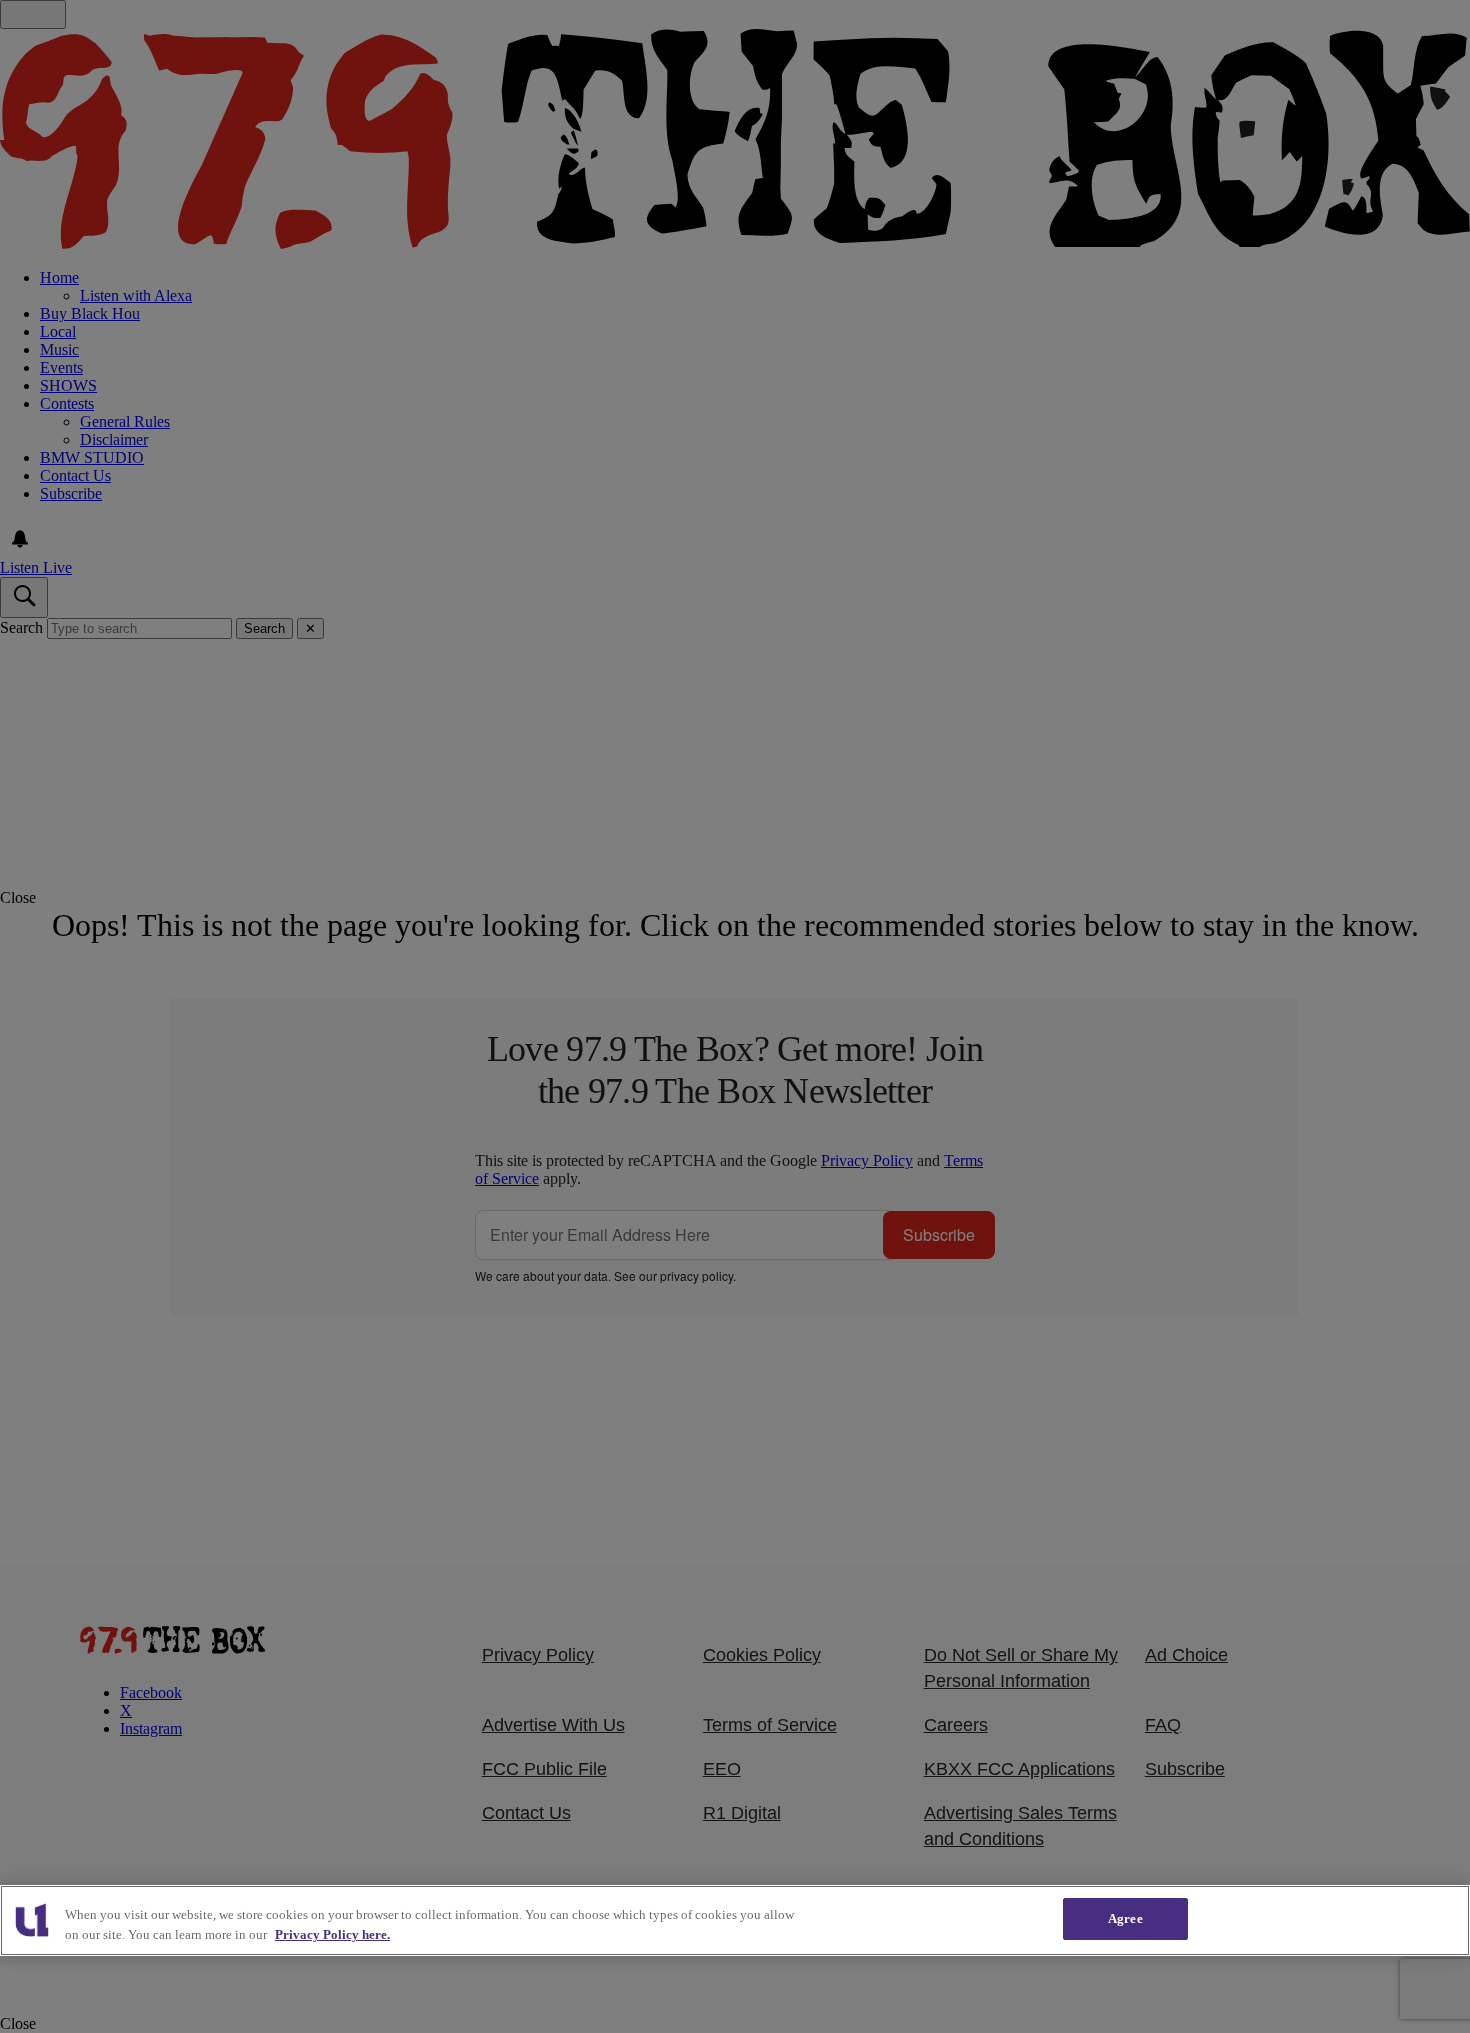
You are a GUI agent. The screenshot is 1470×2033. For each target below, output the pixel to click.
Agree (1125, 1918)
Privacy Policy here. (332, 1934)
